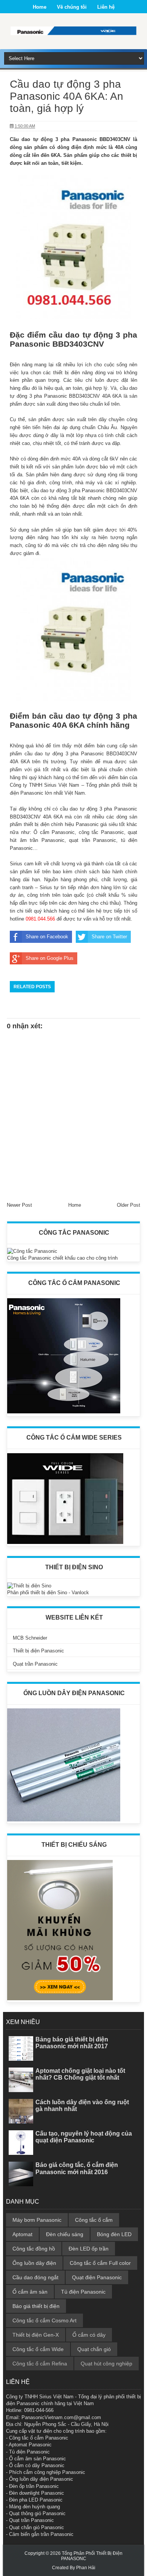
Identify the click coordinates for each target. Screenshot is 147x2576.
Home (40, 7)
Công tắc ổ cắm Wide (38, 2349)
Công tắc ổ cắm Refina (40, 2364)
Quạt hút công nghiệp (106, 2364)
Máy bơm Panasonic (37, 2220)
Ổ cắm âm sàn (30, 2292)
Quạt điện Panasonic (97, 2277)
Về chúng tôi (72, 7)
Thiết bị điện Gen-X (36, 2335)
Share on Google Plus (50, 958)
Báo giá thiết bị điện (36, 2306)
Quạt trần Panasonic (35, 1664)
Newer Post (19, 1205)
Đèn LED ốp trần (89, 2249)
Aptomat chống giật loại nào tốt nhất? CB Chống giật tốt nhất (80, 2074)
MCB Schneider (30, 1638)
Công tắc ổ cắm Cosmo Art (44, 2320)
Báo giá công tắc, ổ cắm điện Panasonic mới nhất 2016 (77, 2168)
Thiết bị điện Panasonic (38, 1651)
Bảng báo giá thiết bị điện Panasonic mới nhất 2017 (72, 2043)
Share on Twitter (109, 937)
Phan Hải (86, 2568)
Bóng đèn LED (114, 2234)
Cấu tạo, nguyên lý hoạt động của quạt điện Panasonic (84, 2137)
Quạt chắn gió (94, 2349)
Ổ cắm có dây (89, 2335)
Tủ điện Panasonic (83, 2292)
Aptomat (22, 2234)
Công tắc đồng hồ (34, 2249)
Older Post (129, 1205)
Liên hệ (106, 7)
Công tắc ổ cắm (94, 2220)
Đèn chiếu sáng (65, 2234)
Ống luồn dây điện (34, 2263)
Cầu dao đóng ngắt (35, 2277)
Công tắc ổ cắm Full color (100, 2263)
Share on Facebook (47, 937)
